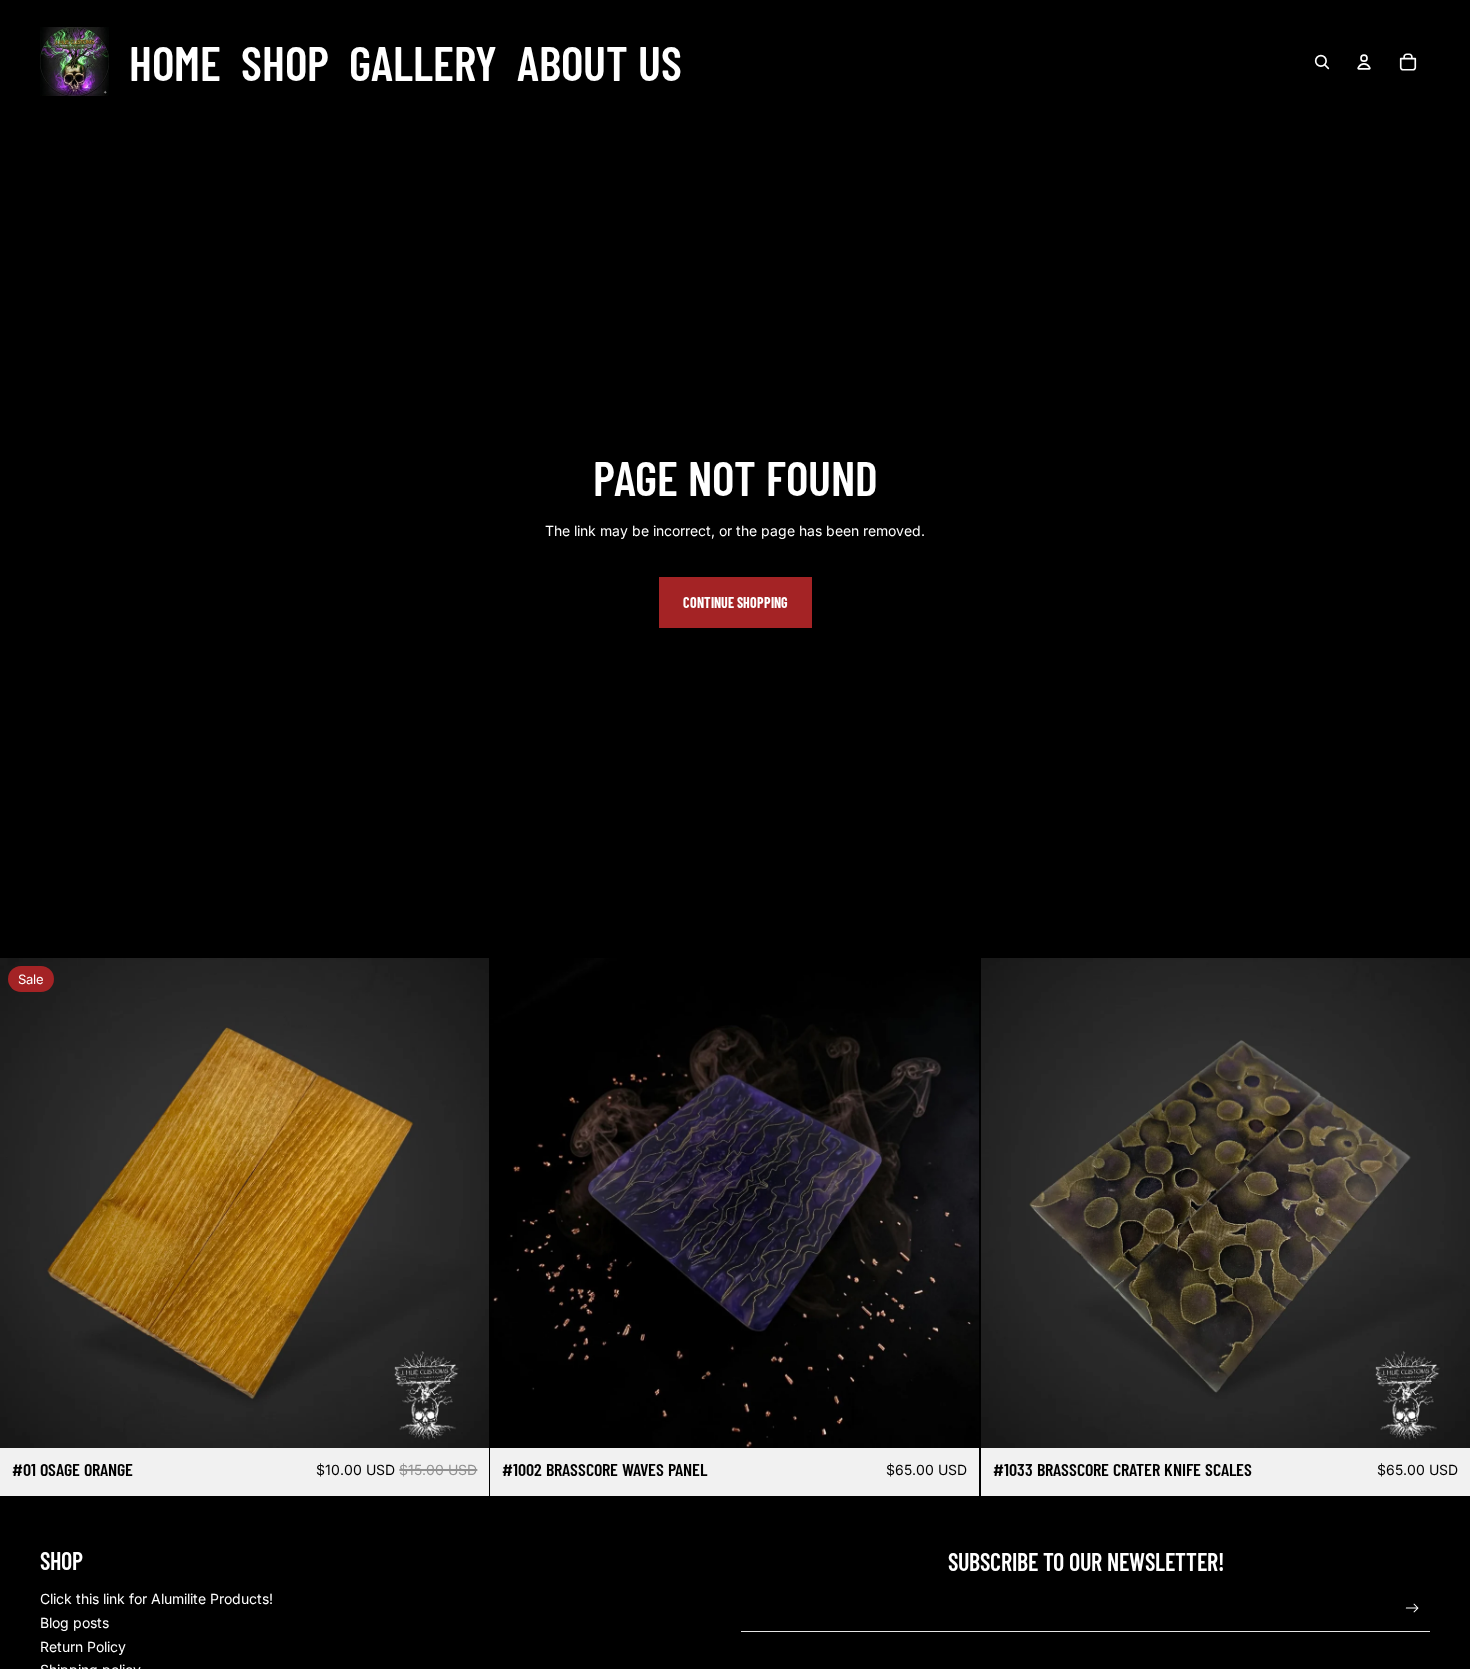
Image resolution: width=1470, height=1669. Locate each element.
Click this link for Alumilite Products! (156, 1598)
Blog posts (74, 1622)
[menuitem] (175, 62)
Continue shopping (735, 602)
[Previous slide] (520, 1203)
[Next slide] (950, 1203)
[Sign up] (1412, 1608)
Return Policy (83, 1646)
